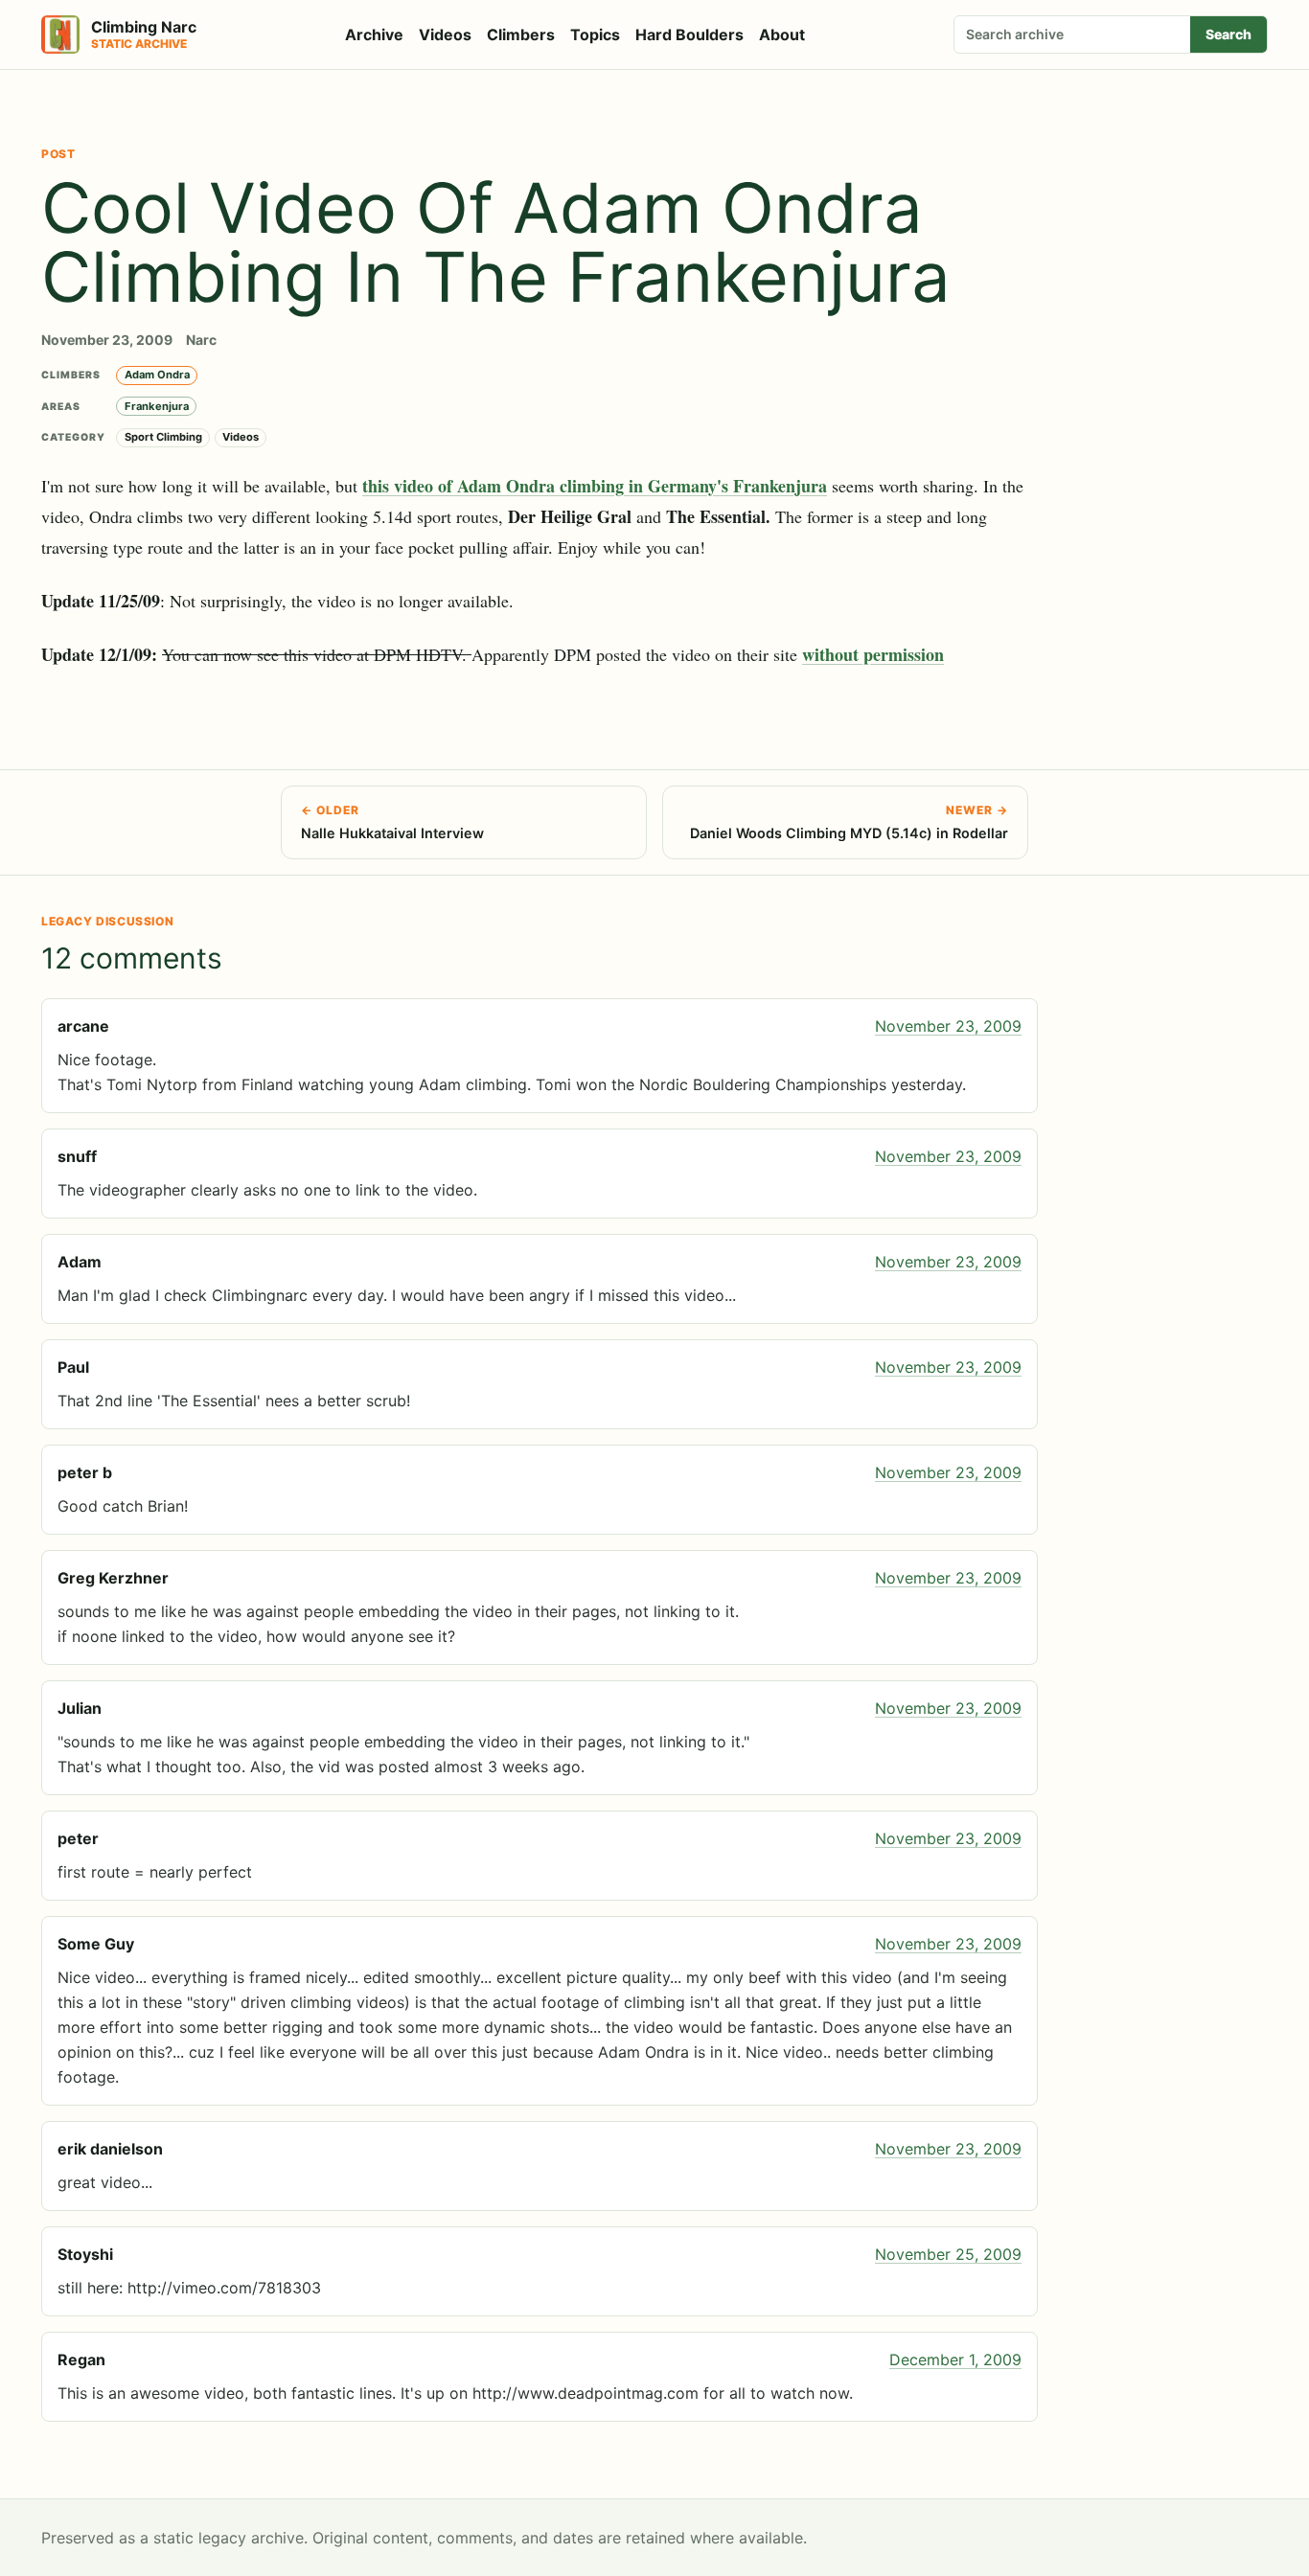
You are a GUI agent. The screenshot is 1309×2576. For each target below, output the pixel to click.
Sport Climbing (163, 437)
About (782, 34)
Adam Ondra (157, 375)
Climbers (521, 34)
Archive (374, 34)
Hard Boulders (689, 34)
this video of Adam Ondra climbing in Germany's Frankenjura (595, 486)
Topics (595, 34)
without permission (873, 654)
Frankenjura (157, 406)
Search (1229, 34)
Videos (445, 34)
